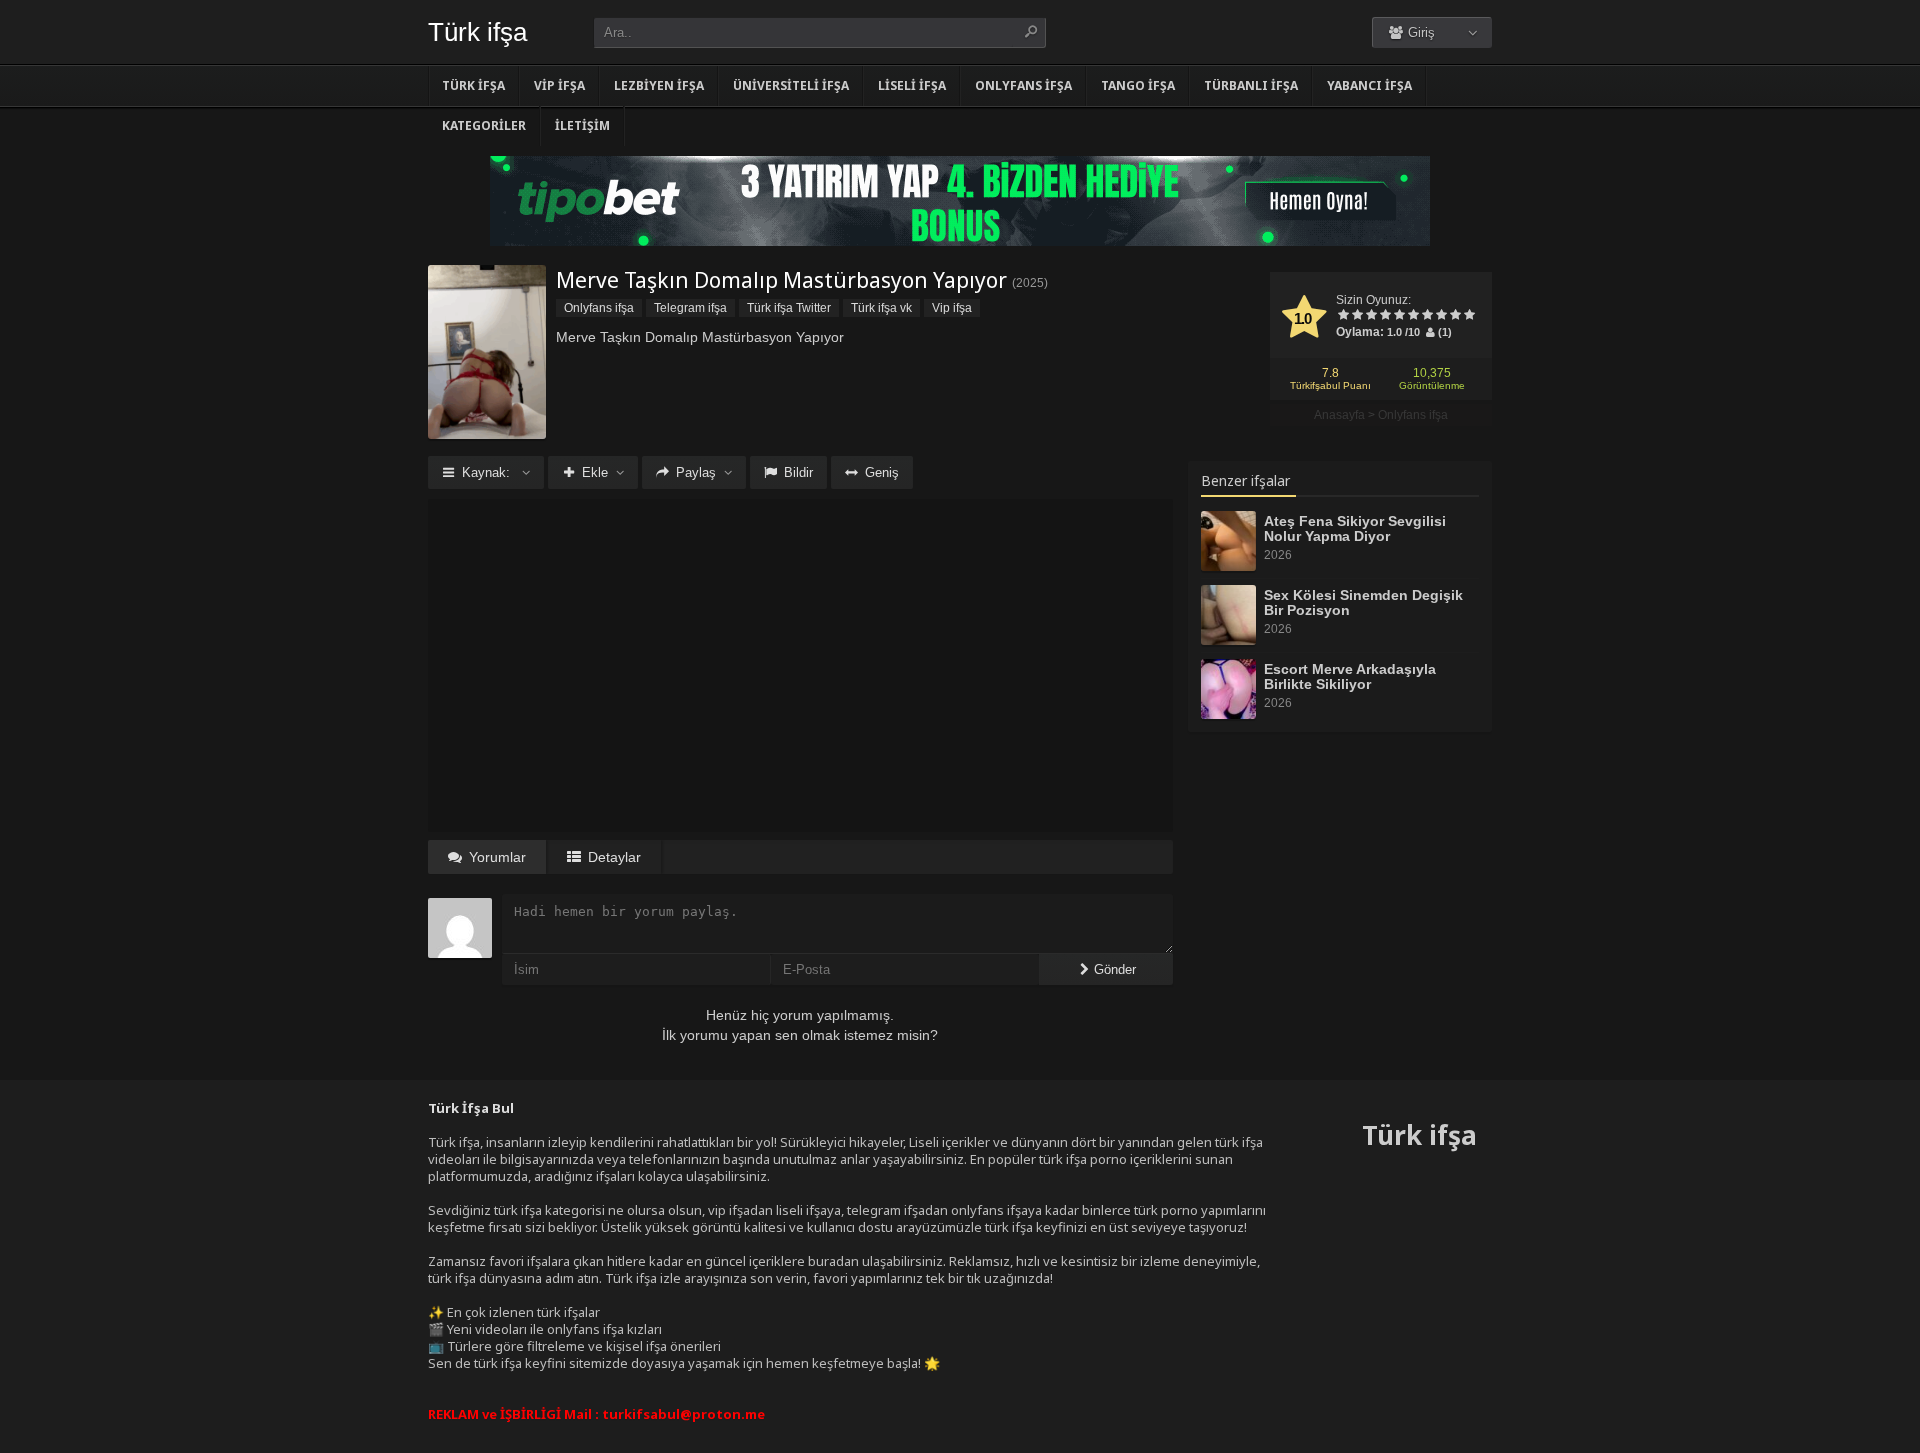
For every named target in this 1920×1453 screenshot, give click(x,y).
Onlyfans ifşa (1023, 85)
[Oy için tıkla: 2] (1357, 316)
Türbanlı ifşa (1251, 85)
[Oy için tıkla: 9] (1455, 316)
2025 (1030, 283)
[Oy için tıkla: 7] (1427, 316)
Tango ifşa (1138, 85)
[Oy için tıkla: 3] (1371, 316)
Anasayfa (1339, 415)
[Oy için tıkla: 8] (1441, 316)
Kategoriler (484, 125)
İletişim (582, 125)
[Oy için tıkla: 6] (1413, 316)
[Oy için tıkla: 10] (1469, 316)
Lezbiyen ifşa (659, 85)
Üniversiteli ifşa (791, 85)
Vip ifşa (559, 85)
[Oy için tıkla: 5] (1399, 316)
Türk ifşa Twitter (789, 308)
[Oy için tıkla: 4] (1385, 316)
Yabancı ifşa (1369, 85)
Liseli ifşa (912, 85)
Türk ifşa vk (881, 308)
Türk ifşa (477, 32)
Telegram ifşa (690, 308)
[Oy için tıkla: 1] (1343, 316)
